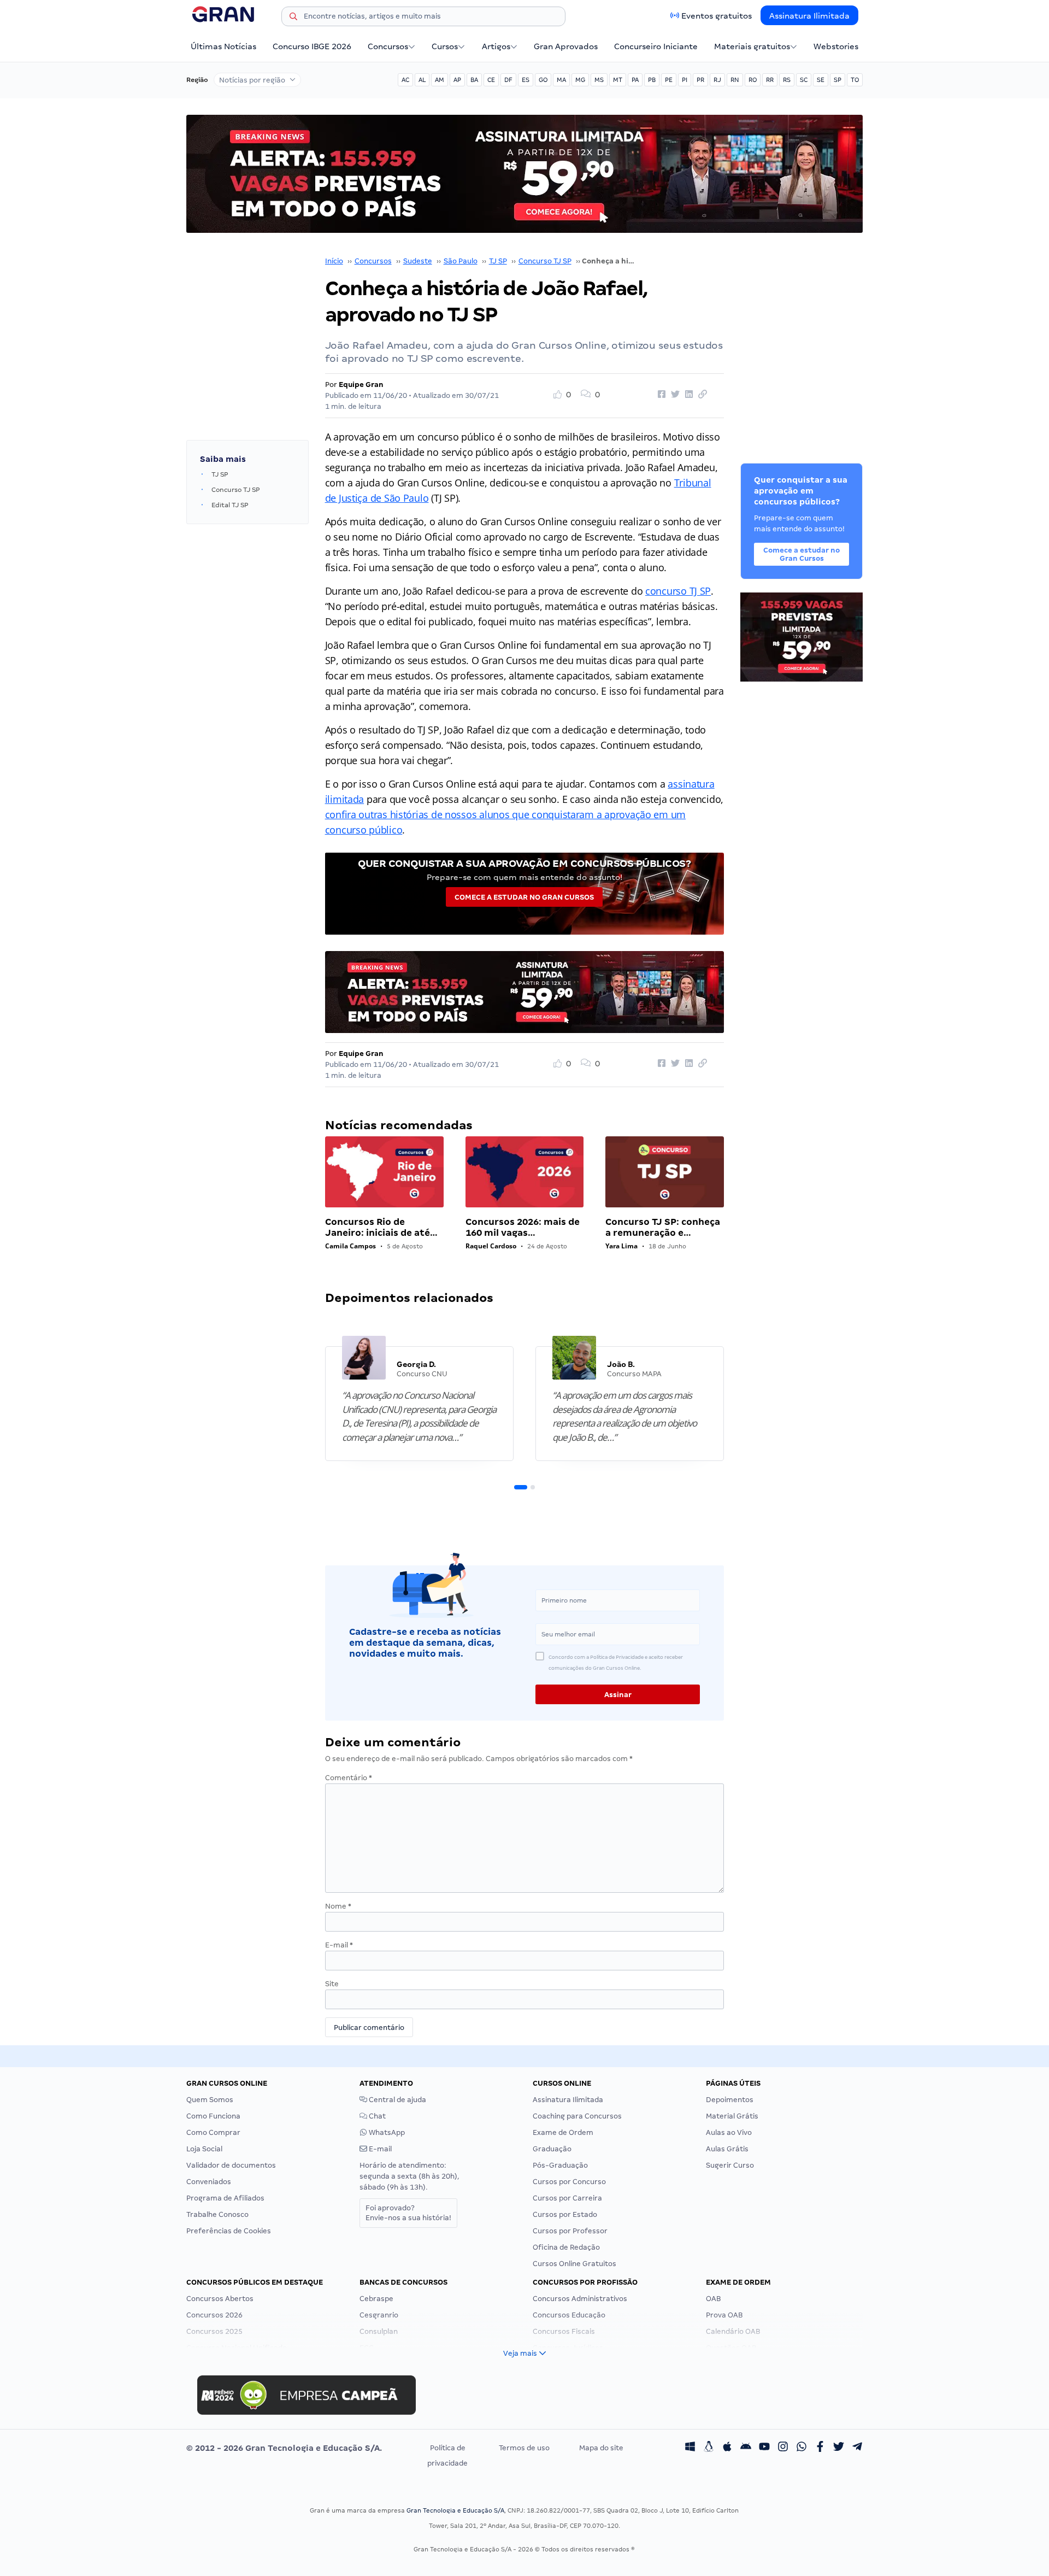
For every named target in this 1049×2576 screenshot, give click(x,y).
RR (770, 80)
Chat (376, 2116)
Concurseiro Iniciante (656, 46)
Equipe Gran (361, 385)
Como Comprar (213, 2132)
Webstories (836, 46)
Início (334, 261)
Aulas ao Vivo (729, 2132)
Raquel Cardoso (491, 1246)
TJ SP (498, 261)
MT (618, 80)
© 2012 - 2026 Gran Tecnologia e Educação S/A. (284, 2448)
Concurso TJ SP (545, 261)
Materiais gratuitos (752, 46)
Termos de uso (524, 2448)
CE (491, 80)
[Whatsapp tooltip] (802, 2448)
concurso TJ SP (678, 591)
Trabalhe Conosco (217, 2214)
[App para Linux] (709, 2448)
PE (669, 80)
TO (855, 80)
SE (821, 80)
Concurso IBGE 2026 (312, 46)
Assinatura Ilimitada (809, 16)
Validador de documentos (231, 2165)
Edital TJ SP (230, 505)
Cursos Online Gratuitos (574, 2264)
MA (561, 80)
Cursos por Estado (565, 2214)
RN (735, 80)
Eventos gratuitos (717, 16)
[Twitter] (839, 2448)
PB (652, 80)
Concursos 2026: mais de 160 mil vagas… (523, 1227)
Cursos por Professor (570, 2231)
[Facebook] (820, 2448)
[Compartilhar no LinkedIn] (687, 395)
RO (753, 80)
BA (474, 80)
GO (543, 80)
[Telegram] (857, 2448)
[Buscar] (293, 18)
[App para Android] (746, 2448)
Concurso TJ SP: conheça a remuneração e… (663, 1227)
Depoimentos (730, 2100)
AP (457, 80)
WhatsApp (386, 2132)
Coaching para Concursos (577, 2116)
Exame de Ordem (563, 2132)
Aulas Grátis (727, 2149)
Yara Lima (621, 1246)
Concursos (388, 46)
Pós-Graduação (560, 2165)
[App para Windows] (690, 2448)
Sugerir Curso (730, 2165)
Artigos (496, 46)
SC (804, 80)
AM (440, 80)
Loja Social (204, 2149)
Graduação (552, 2149)
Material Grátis (732, 2116)
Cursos (445, 46)
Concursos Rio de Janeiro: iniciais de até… (381, 1227)
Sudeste (418, 261)
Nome (338, 1906)
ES (526, 80)
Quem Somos (210, 2100)
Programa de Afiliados (225, 2198)
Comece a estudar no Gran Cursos (524, 897)
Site (332, 1984)
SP (838, 80)
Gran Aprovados (566, 46)
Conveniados (209, 2182)
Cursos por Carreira (567, 2198)
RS (787, 80)
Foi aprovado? (408, 2213)
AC (405, 80)
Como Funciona (213, 2116)
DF (508, 80)
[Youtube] (764, 2448)
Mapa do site (601, 2448)
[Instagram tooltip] (783, 2448)
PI (685, 80)
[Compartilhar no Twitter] (674, 395)
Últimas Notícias (223, 46)
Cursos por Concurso (569, 2182)
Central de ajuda (397, 2100)
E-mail (339, 1945)
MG (580, 80)
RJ (717, 80)
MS (599, 80)
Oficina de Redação (566, 2247)
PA (635, 80)
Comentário (349, 1778)
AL (422, 80)
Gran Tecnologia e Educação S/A (455, 2510)
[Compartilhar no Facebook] (660, 395)
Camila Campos (350, 1246)
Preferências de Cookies (229, 2231)
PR (700, 80)
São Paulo (461, 261)
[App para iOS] (727, 2448)
